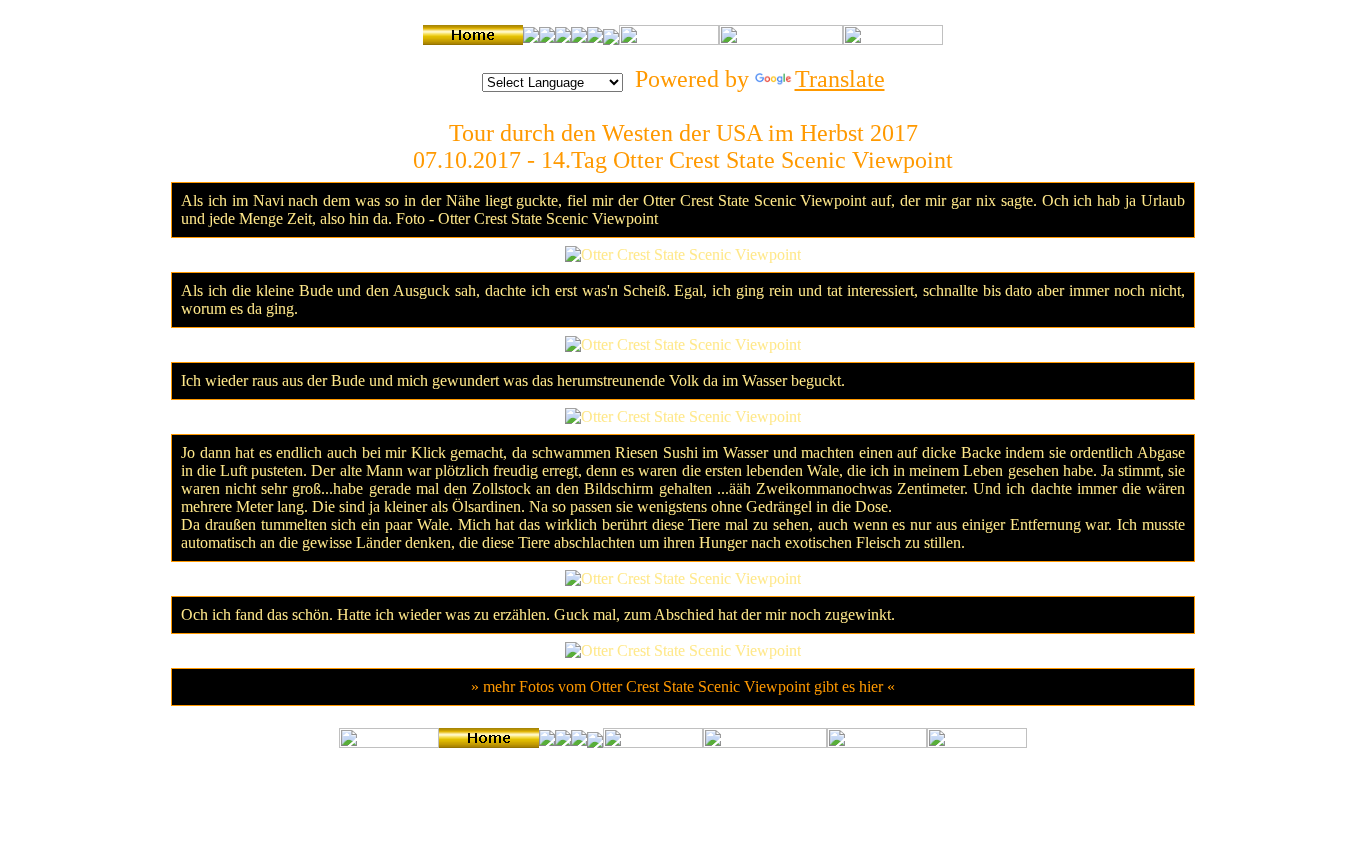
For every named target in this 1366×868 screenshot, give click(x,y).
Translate (840, 79)
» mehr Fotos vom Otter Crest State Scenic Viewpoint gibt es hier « (683, 686)
